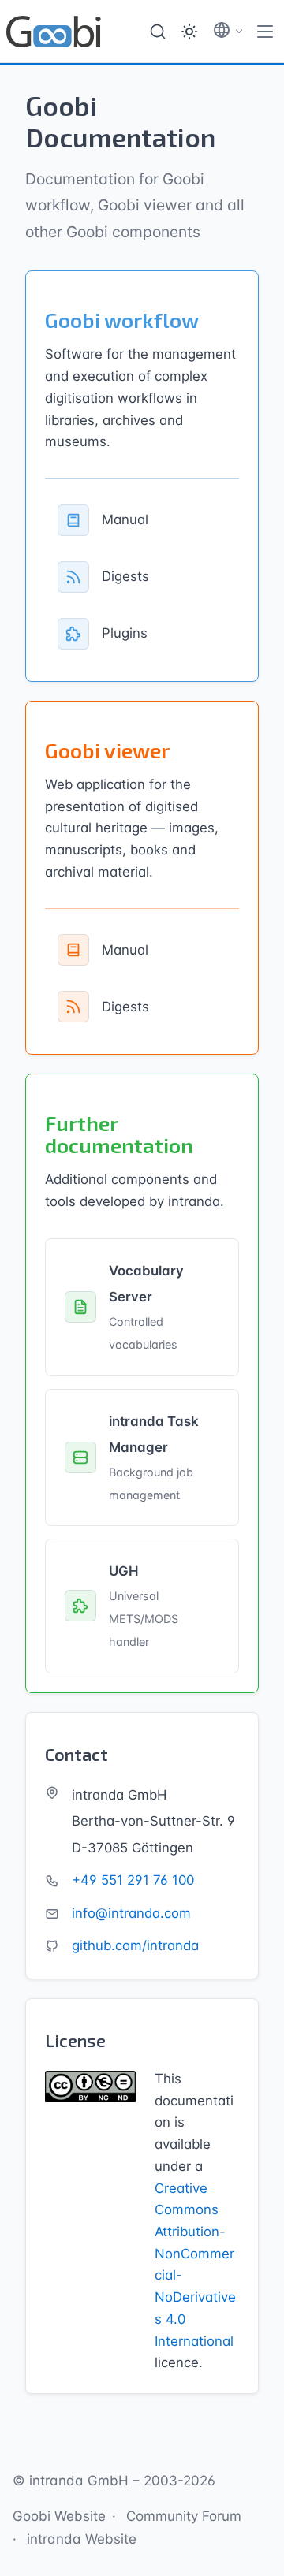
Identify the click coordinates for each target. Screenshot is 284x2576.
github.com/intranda (135, 1945)
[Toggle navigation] (265, 32)
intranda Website (82, 2539)
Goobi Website (59, 2516)
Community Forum (184, 2516)
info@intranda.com (131, 1913)
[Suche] (158, 32)
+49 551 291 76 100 (133, 1880)
